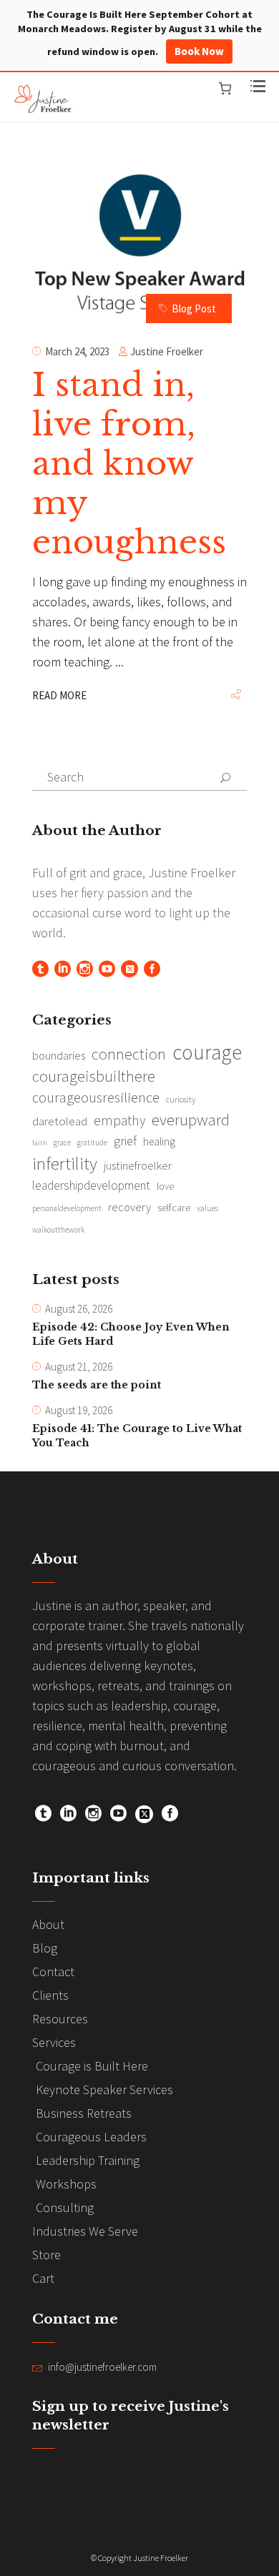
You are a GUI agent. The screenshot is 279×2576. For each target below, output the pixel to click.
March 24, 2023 (77, 351)
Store (46, 2255)
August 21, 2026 (79, 1367)
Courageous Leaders (91, 2137)
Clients (50, 1995)
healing (159, 1141)
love (165, 1186)
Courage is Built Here (92, 2066)
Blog (45, 1948)
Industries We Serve (85, 2231)
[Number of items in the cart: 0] (225, 88)
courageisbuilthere (94, 1076)
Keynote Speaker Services (104, 2089)
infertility (65, 1163)
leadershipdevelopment (91, 1185)
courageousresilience (96, 1097)
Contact (53, 1972)
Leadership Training (88, 2160)
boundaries (59, 1056)
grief (125, 1141)
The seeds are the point (97, 1385)
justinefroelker (138, 1165)
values (207, 1208)
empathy (119, 1120)
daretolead (60, 1121)
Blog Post (194, 309)
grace (62, 1143)
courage (207, 1052)
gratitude (92, 1143)
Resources (60, 2019)
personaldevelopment (67, 1208)
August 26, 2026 (79, 1309)
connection (129, 1054)
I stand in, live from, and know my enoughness (129, 463)
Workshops (66, 2184)
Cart (43, 2278)
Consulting (65, 2207)
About (48, 1924)
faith (40, 1143)
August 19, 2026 (79, 1410)
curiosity (181, 1099)
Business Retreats (84, 2113)
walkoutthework (58, 1230)
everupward (191, 1120)
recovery (129, 1207)
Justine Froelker (167, 351)
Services (54, 2042)
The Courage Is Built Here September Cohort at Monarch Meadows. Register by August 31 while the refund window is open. (140, 33)
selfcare (174, 1208)
